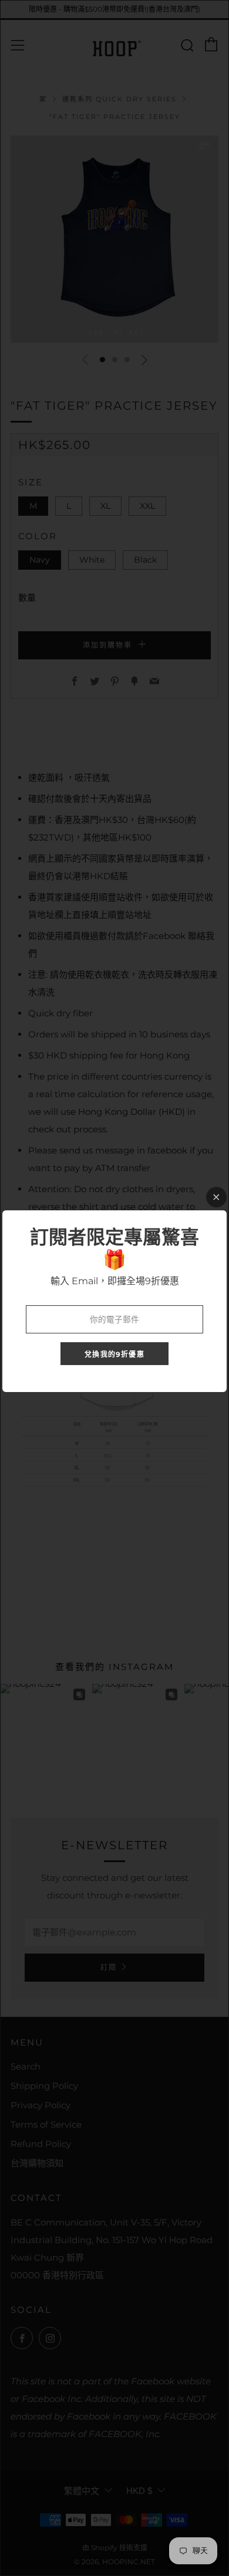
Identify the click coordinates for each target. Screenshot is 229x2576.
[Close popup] (216, 1197)
